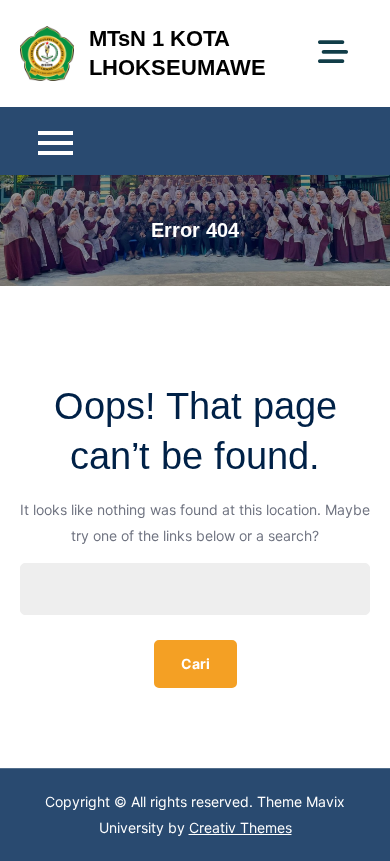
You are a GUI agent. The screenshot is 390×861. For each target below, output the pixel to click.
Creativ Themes (240, 827)
